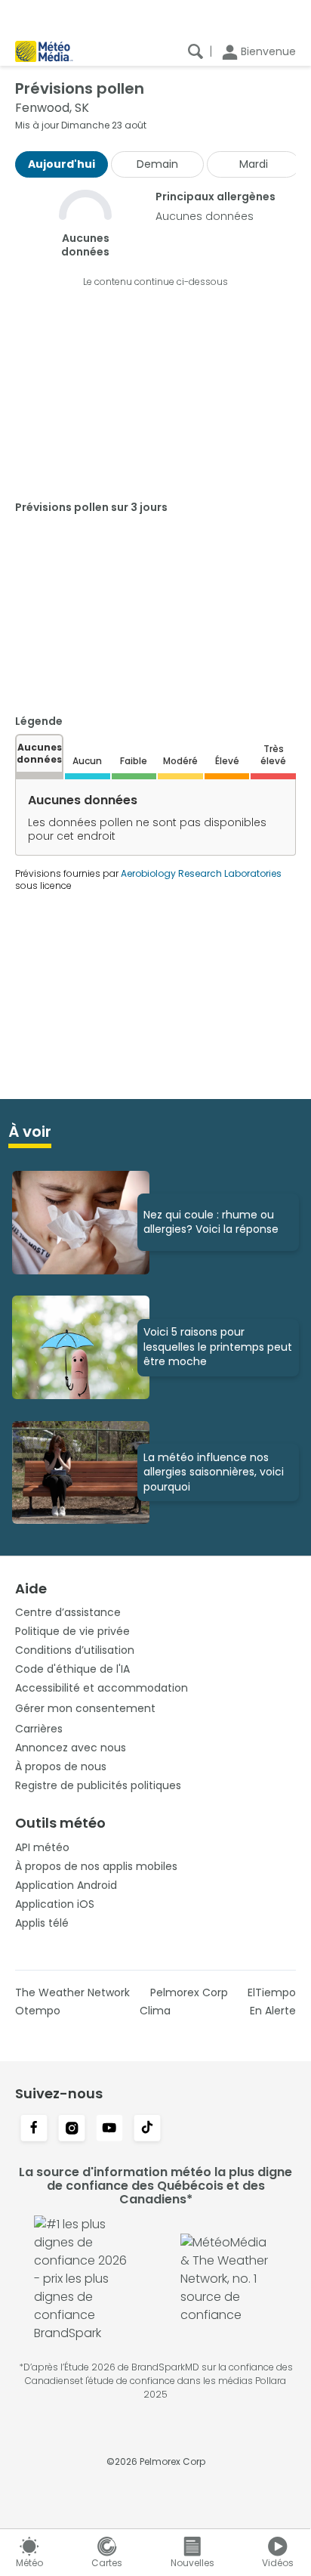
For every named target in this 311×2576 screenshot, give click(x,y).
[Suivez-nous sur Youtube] (109, 2129)
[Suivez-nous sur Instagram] (72, 2129)
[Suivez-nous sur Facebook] (34, 2129)
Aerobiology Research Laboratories (201, 873)
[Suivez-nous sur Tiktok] (147, 2129)
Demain (157, 164)
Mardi (254, 164)
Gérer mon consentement (85, 1708)
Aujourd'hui (62, 164)
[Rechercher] (196, 51)
